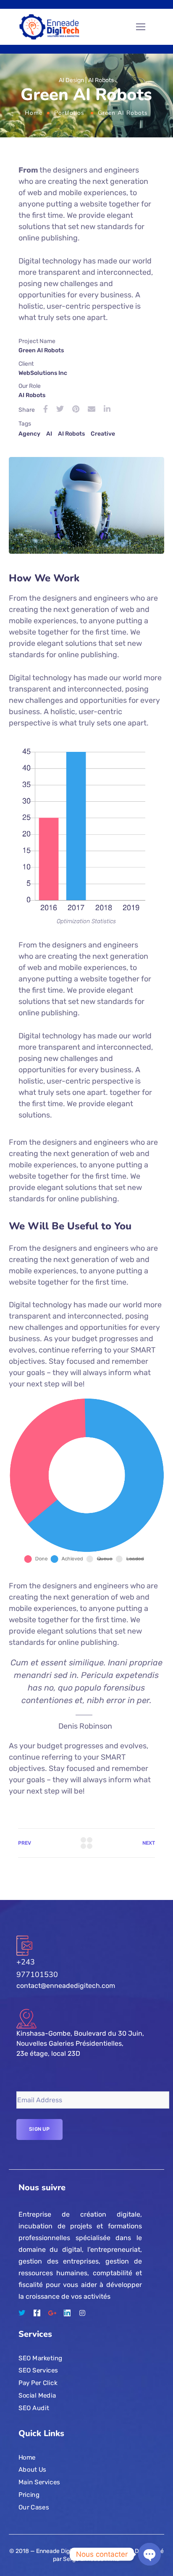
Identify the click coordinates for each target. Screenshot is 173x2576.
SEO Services (38, 2370)
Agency (29, 434)
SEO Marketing (41, 2358)
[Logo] (50, 27)
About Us (32, 2470)
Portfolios (69, 113)
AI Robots (71, 434)
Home (34, 113)
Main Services (39, 2482)
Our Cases (34, 2507)
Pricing (29, 2494)
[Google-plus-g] (52, 2313)
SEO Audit (34, 2408)
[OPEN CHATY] (149, 2554)
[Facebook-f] (37, 2313)
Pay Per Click (38, 2383)
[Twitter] (22, 2313)
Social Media (37, 2395)
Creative (103, 434)
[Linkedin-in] (67, 2313)
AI (49, 434)
